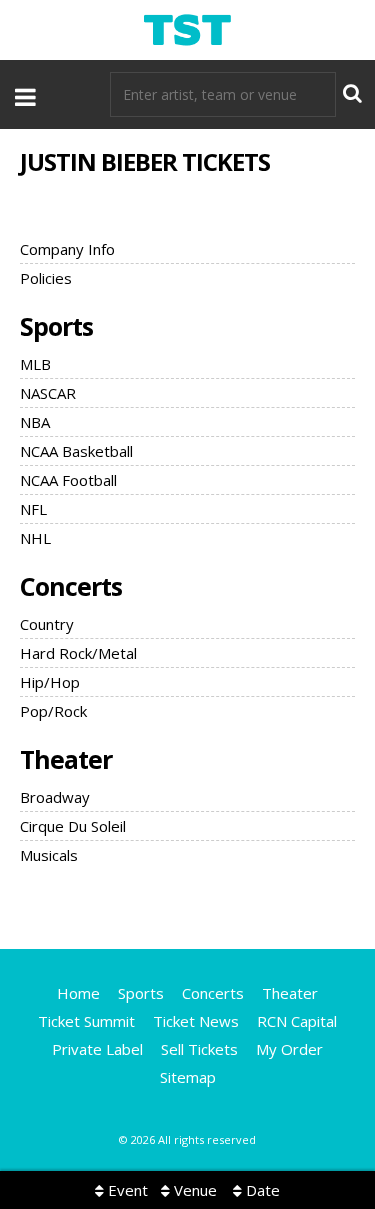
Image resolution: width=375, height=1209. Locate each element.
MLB (35, 364)
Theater (66, 759)
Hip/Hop (50, 682)
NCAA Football (68, 480)
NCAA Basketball (76, 451)
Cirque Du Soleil (73, 826)
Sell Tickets (199, 1049)
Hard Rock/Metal (78, 653)
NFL (33, 509)
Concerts (71, 586)
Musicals (49, 855)
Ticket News (196, 1021)
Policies (46, 278)
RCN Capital (297, 1021)
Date (261, 1190)
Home (78, 993)
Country (47, 624)
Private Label (97, 1049)
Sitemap (188, 1077)
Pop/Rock (53, 711)
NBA (35, 422)
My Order (289, 1049)
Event (126, 1190)
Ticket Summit (86, 1021)
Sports (56, 326)
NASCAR (48, 393)
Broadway (55, 797)
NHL (35, 538)
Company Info (67, 249)
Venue (193, 1190)
